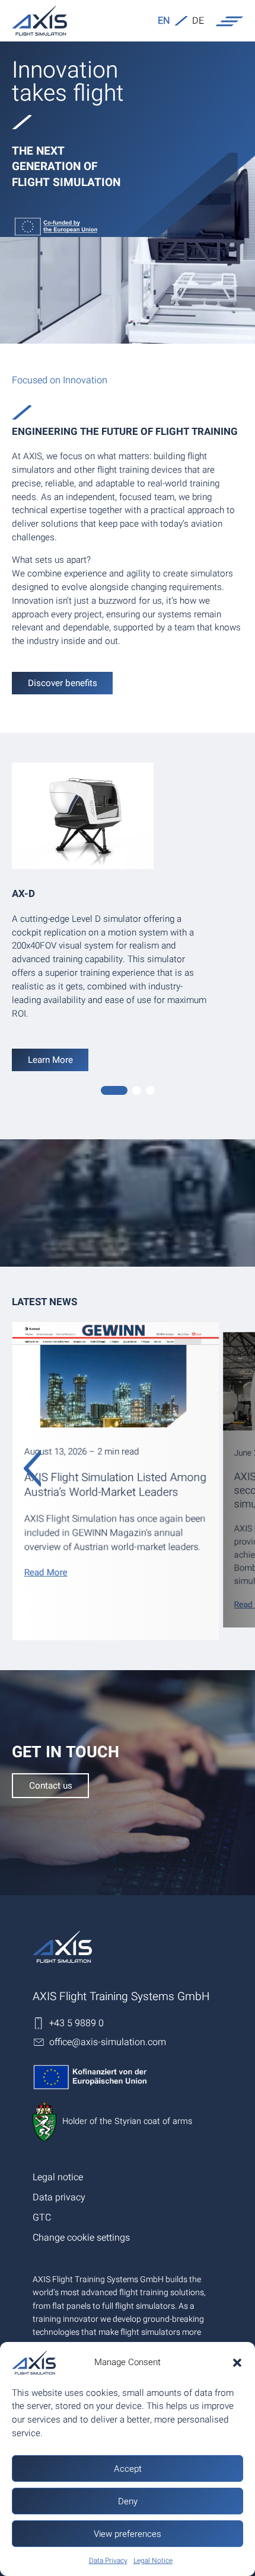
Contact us (51, 1786)
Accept (128, 2469)
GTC (42, 2218)
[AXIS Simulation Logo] (62, 1947)
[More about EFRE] (128, 227)
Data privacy (59, 2197)
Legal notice (58, 2177)
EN (164, 21)
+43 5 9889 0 (76, 2023)
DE (198, 21)
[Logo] (39, 21)
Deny (128, 2501)
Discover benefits (63, 683)
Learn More (50, 1060)
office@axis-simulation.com (108, 2042)
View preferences (128, 2534)
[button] (237, 2363)
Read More (46, 1572)
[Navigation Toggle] (230, 21)
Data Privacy (108, 2561)
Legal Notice (153, 2561)
